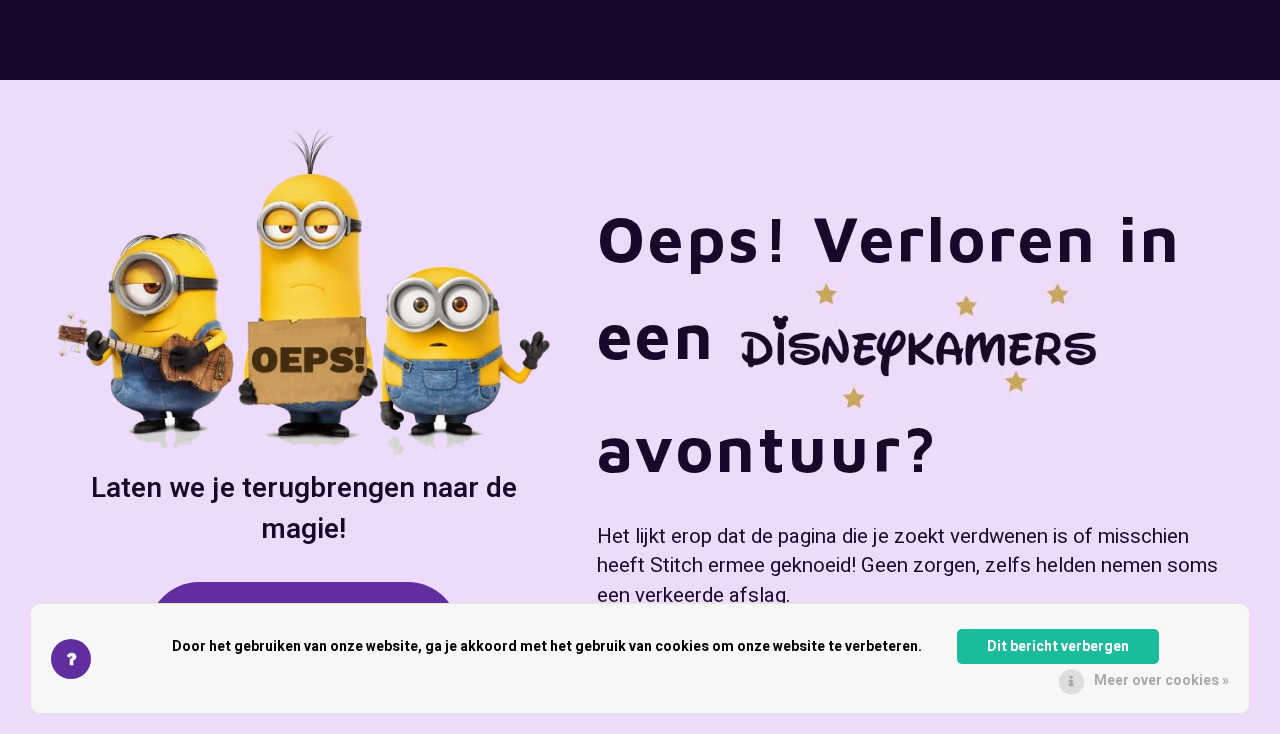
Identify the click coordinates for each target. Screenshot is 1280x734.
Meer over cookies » (1161, 680)
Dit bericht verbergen (1058, 646)
